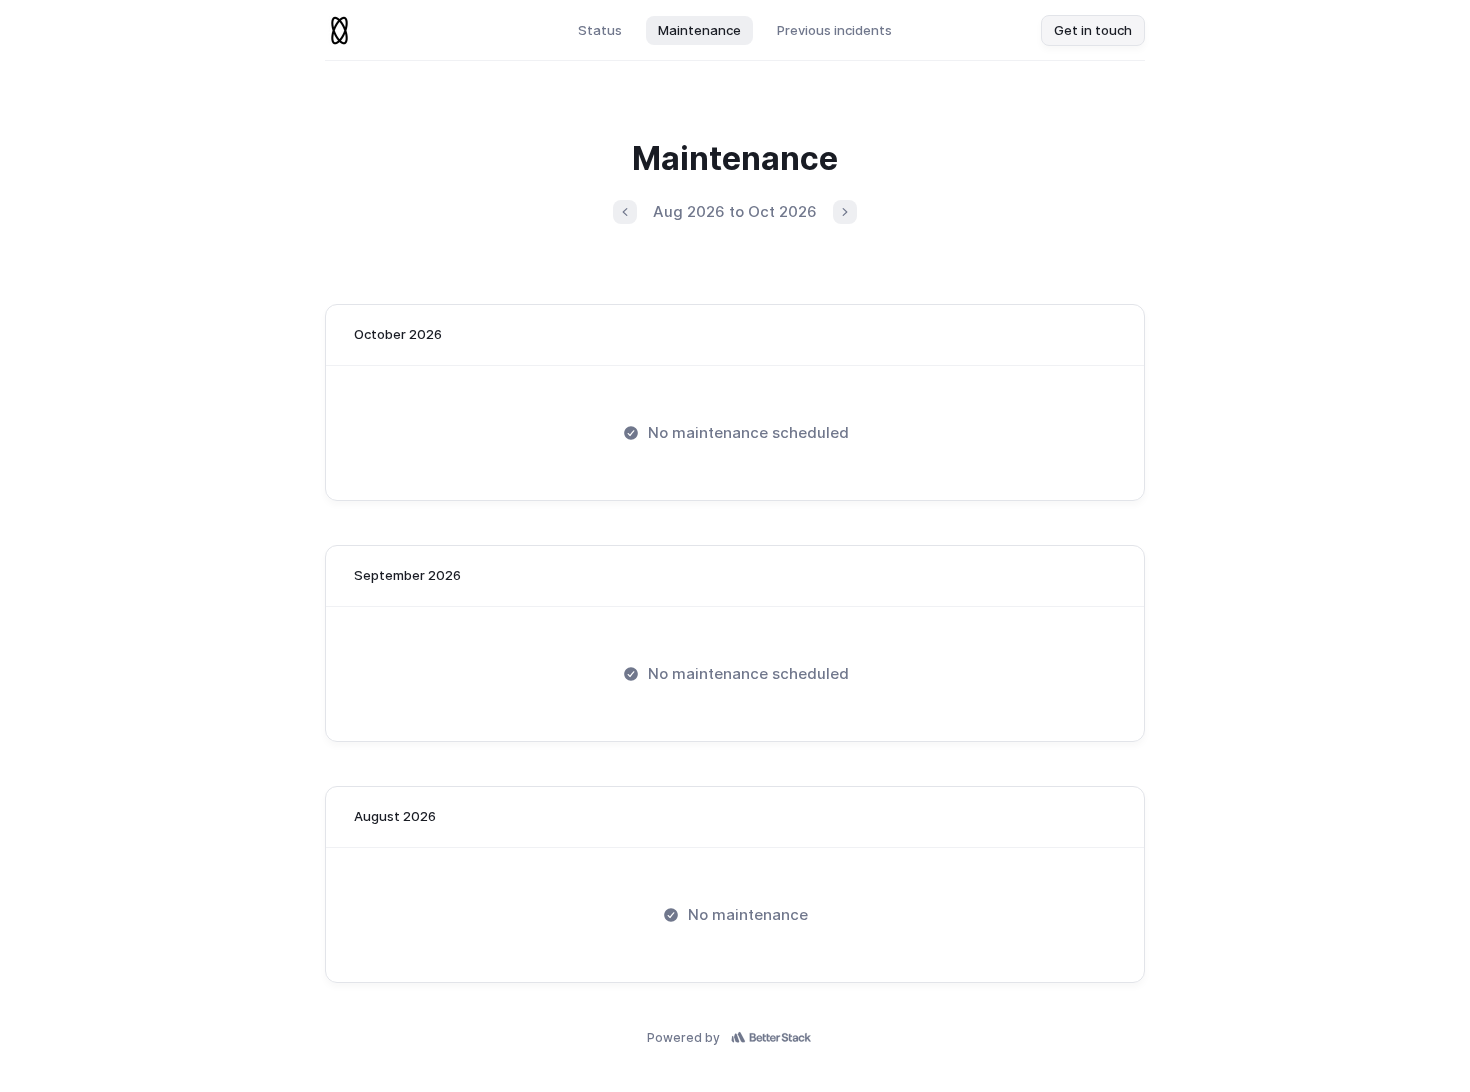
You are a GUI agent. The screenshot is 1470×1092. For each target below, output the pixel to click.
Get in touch (1093, 30)
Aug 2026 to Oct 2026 (735, 211)
